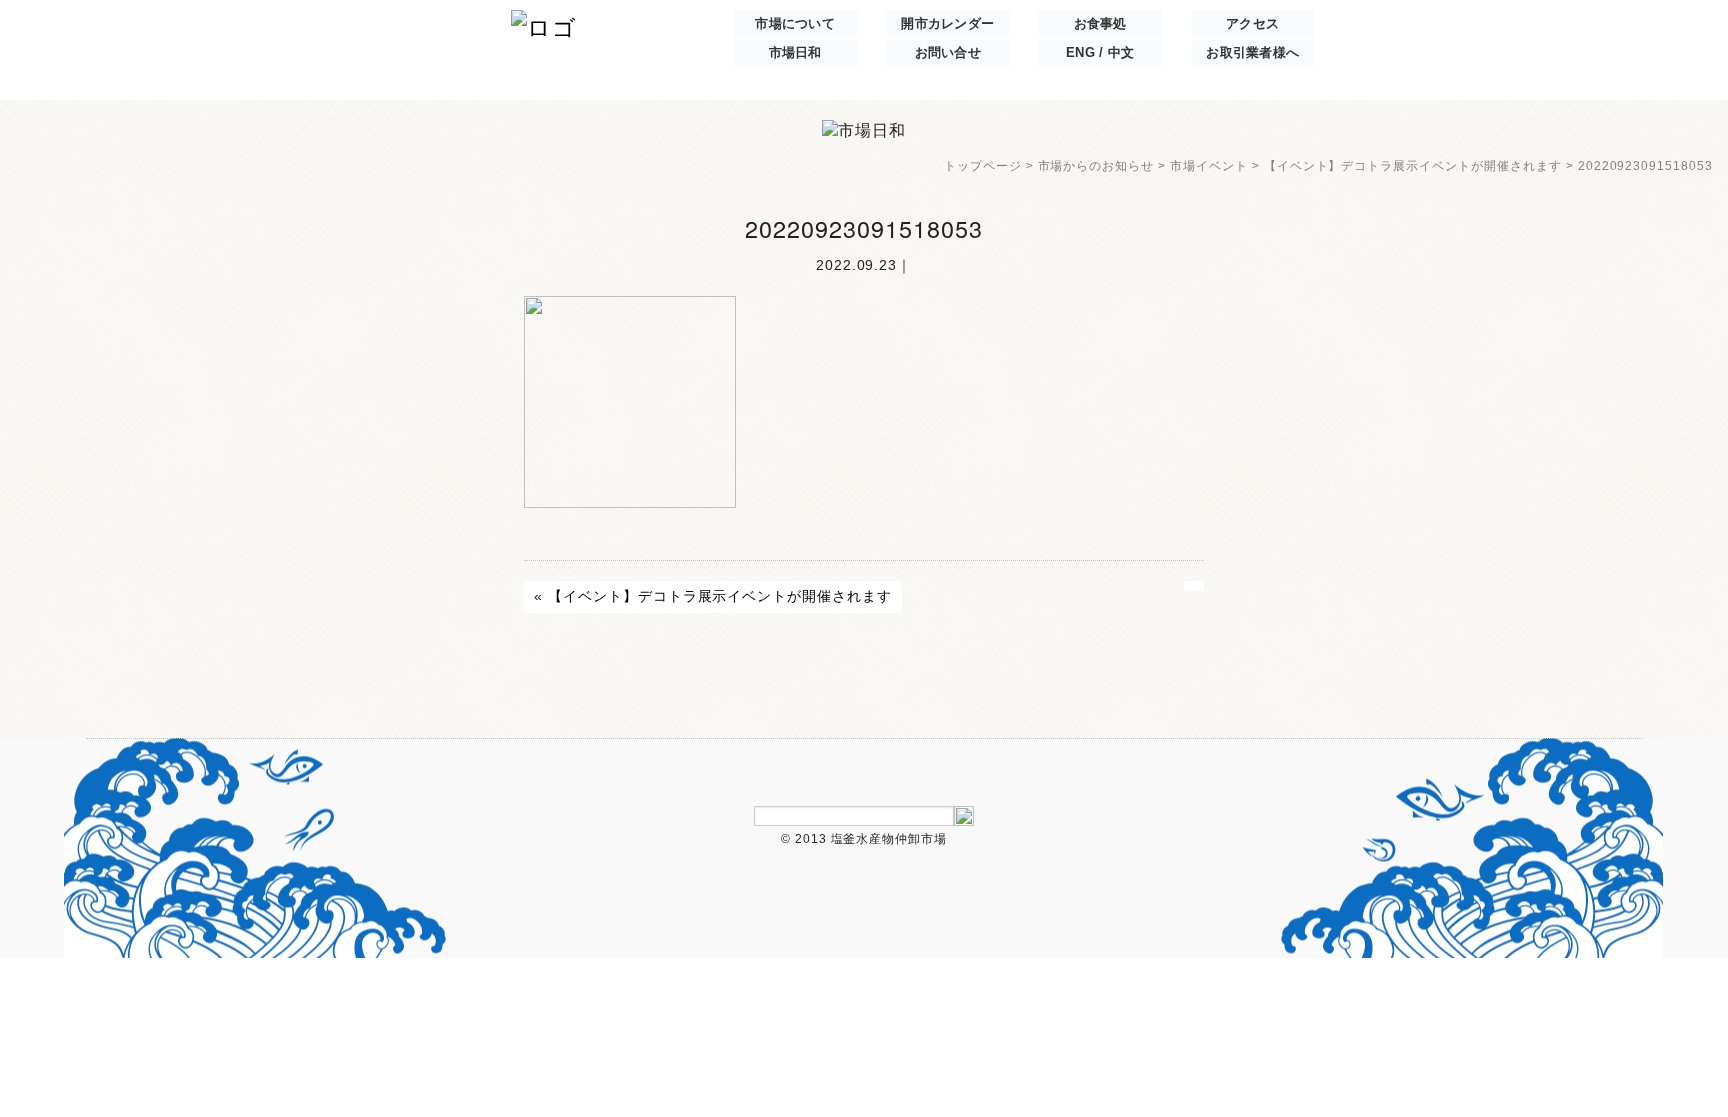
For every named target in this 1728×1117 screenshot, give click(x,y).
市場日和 (795, 53)
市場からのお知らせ (1096, 166)
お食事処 (1100, 24)
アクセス (1252, 24)
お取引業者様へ (1252, 53)
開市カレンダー (947, 24)
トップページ (983, 166)
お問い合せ (948, 53)
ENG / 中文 (1100, 53)
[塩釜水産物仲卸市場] (544, 26)
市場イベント (1209, 166)
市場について (795, 24)
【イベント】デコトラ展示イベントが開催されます (1413, 166)
